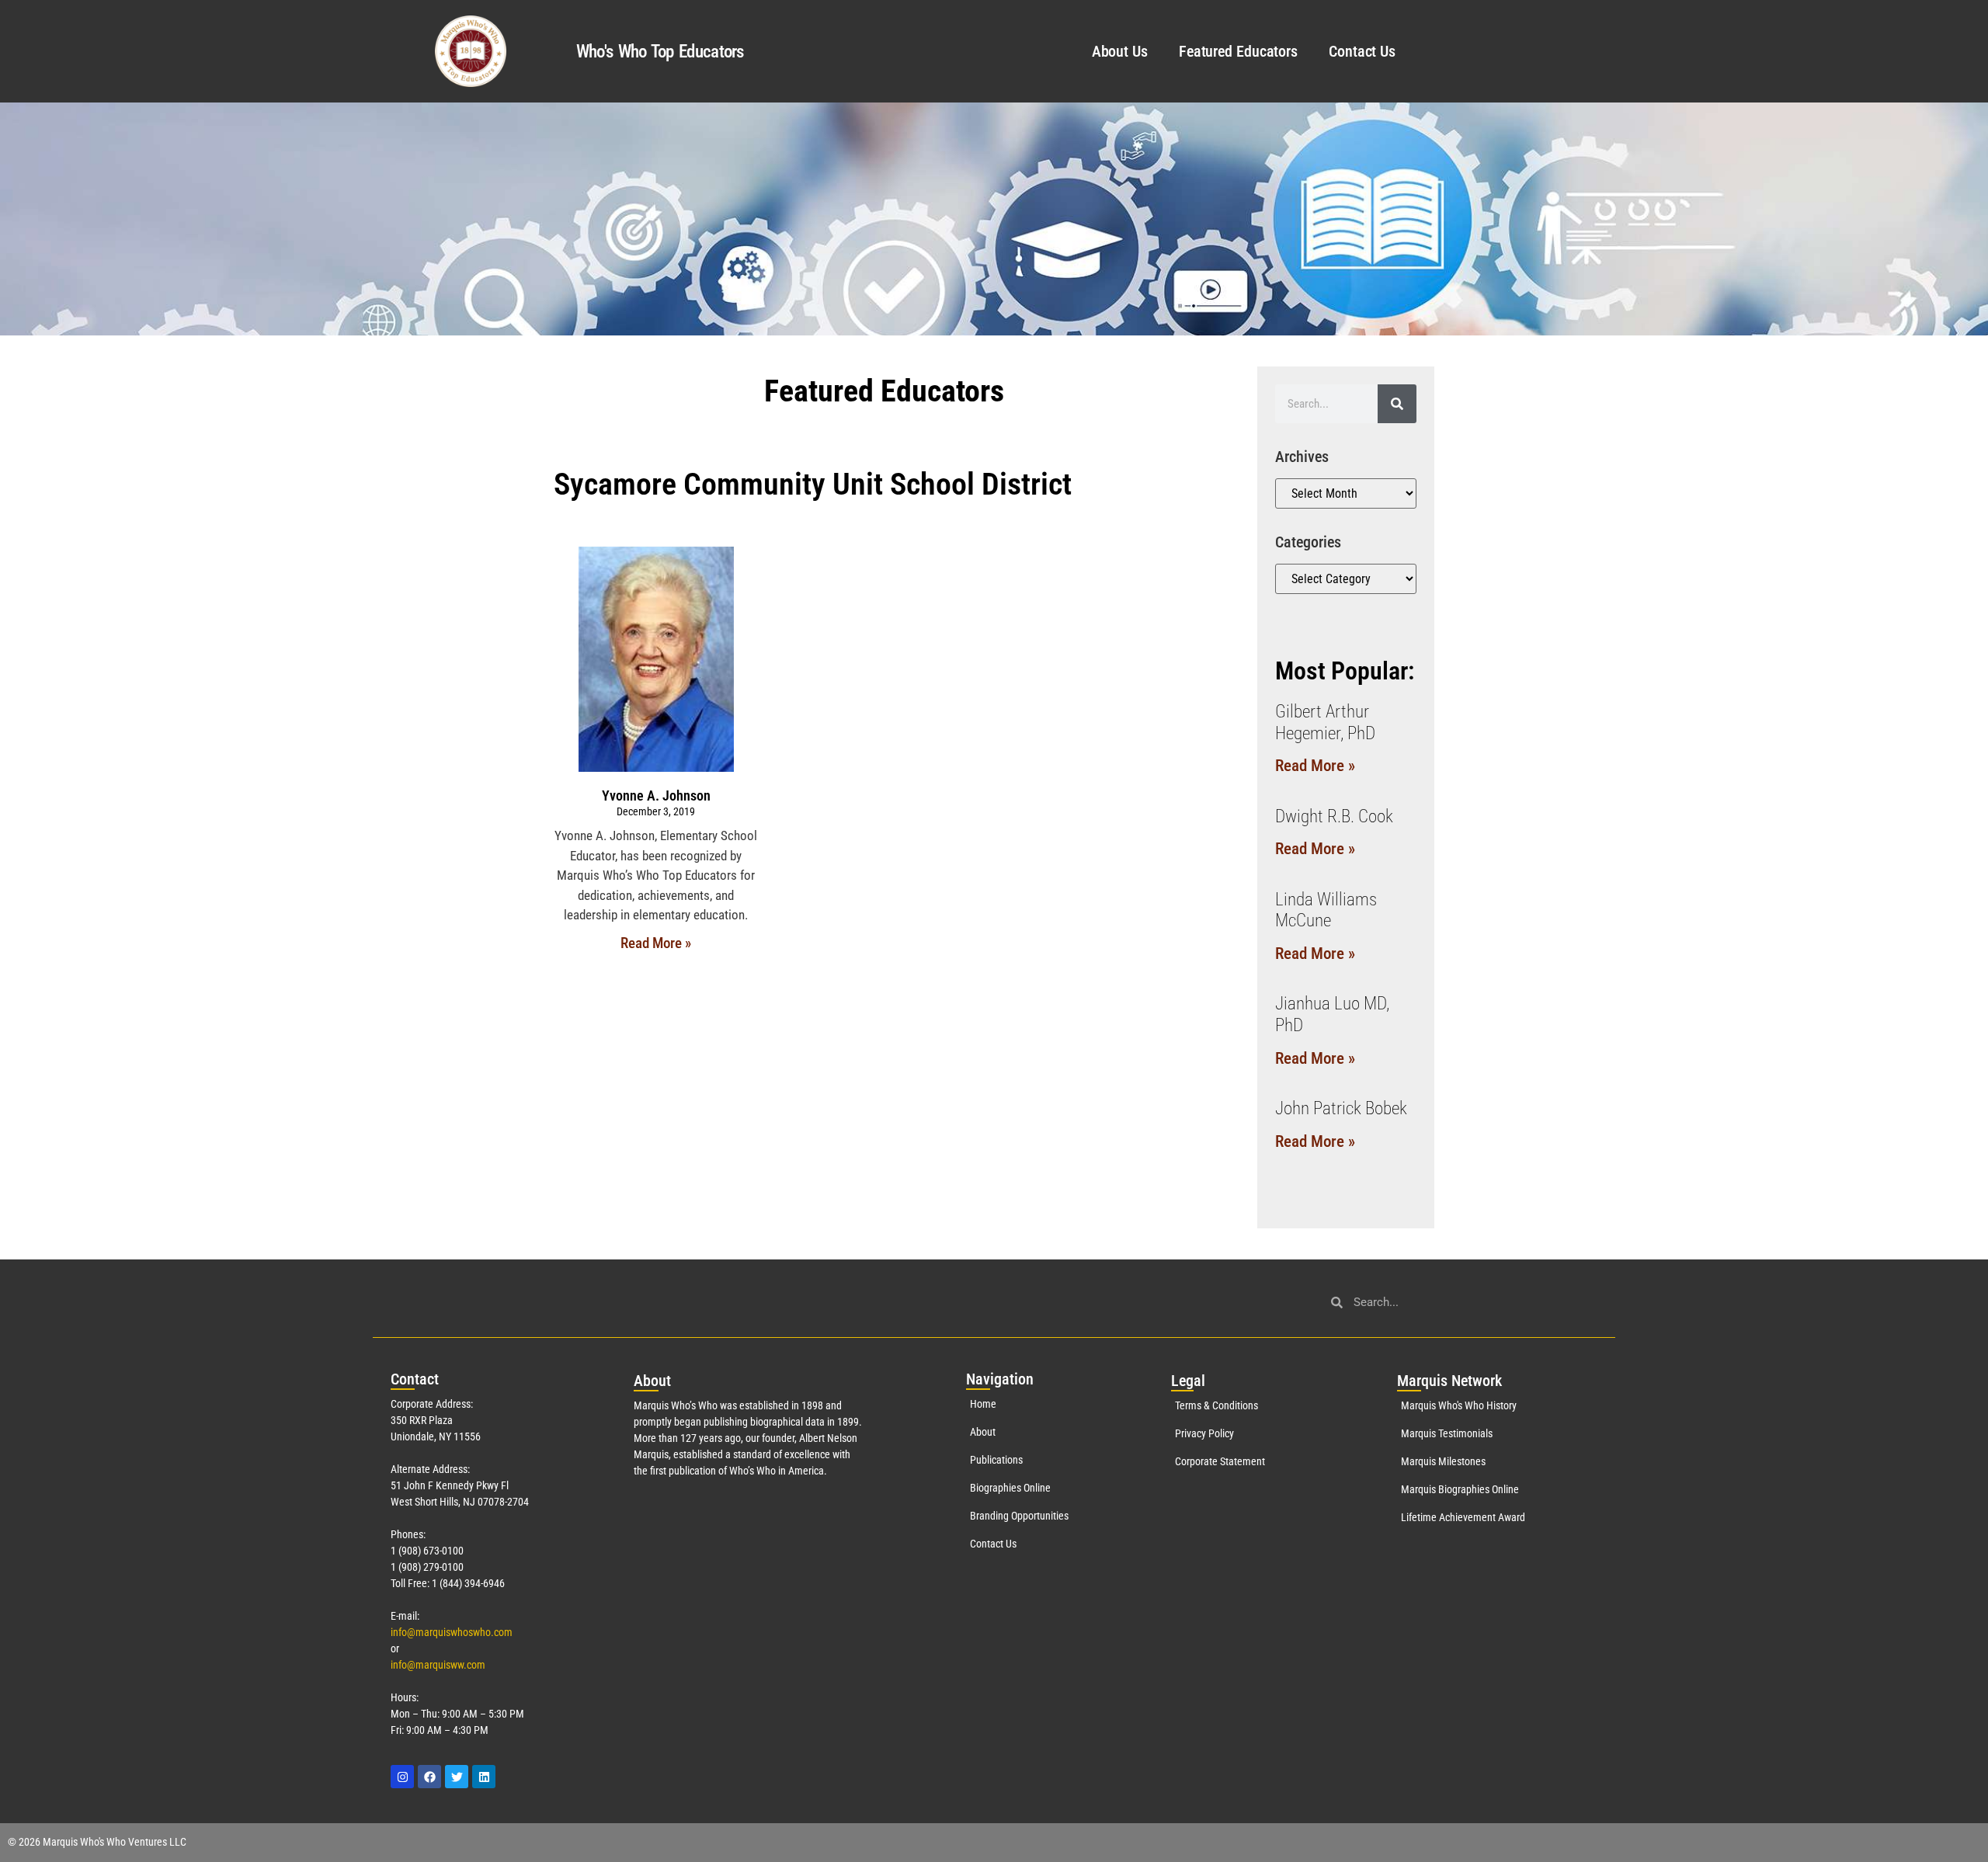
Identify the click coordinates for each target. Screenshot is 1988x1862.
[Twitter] (457, 1777)
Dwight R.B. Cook (1334, 816)
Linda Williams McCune (1326, 910)
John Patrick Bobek (1341, 1108)
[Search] (1397, 404)
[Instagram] (402, 1777)
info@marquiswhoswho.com (452, 1632)
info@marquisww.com (438, 1665)
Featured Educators (1238, 51)
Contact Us (1362, 51)
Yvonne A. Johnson (656, 796)
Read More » (656, 943)
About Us (1120, 51)
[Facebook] (429, 1777)
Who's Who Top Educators (660, 52)
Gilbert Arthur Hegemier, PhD (1325, 723)
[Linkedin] (484, 1777)
